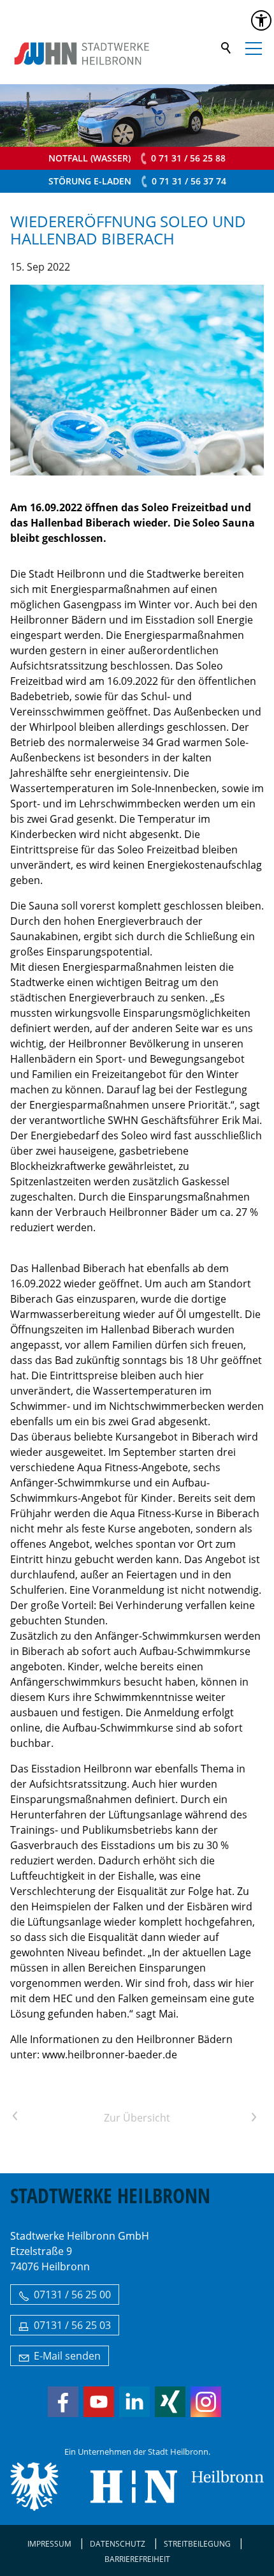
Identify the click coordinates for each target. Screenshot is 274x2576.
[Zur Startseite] (82, 54)
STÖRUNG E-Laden (137, 181)
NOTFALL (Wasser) (137, 158)
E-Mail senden (67, 2356)
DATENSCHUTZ (118, 2544)
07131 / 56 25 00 (72, 2295)
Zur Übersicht (137, 2118)
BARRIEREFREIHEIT (137, 2559)
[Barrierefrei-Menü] (261, 20)
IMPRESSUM (49, 2544)
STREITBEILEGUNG (197, 2544)
